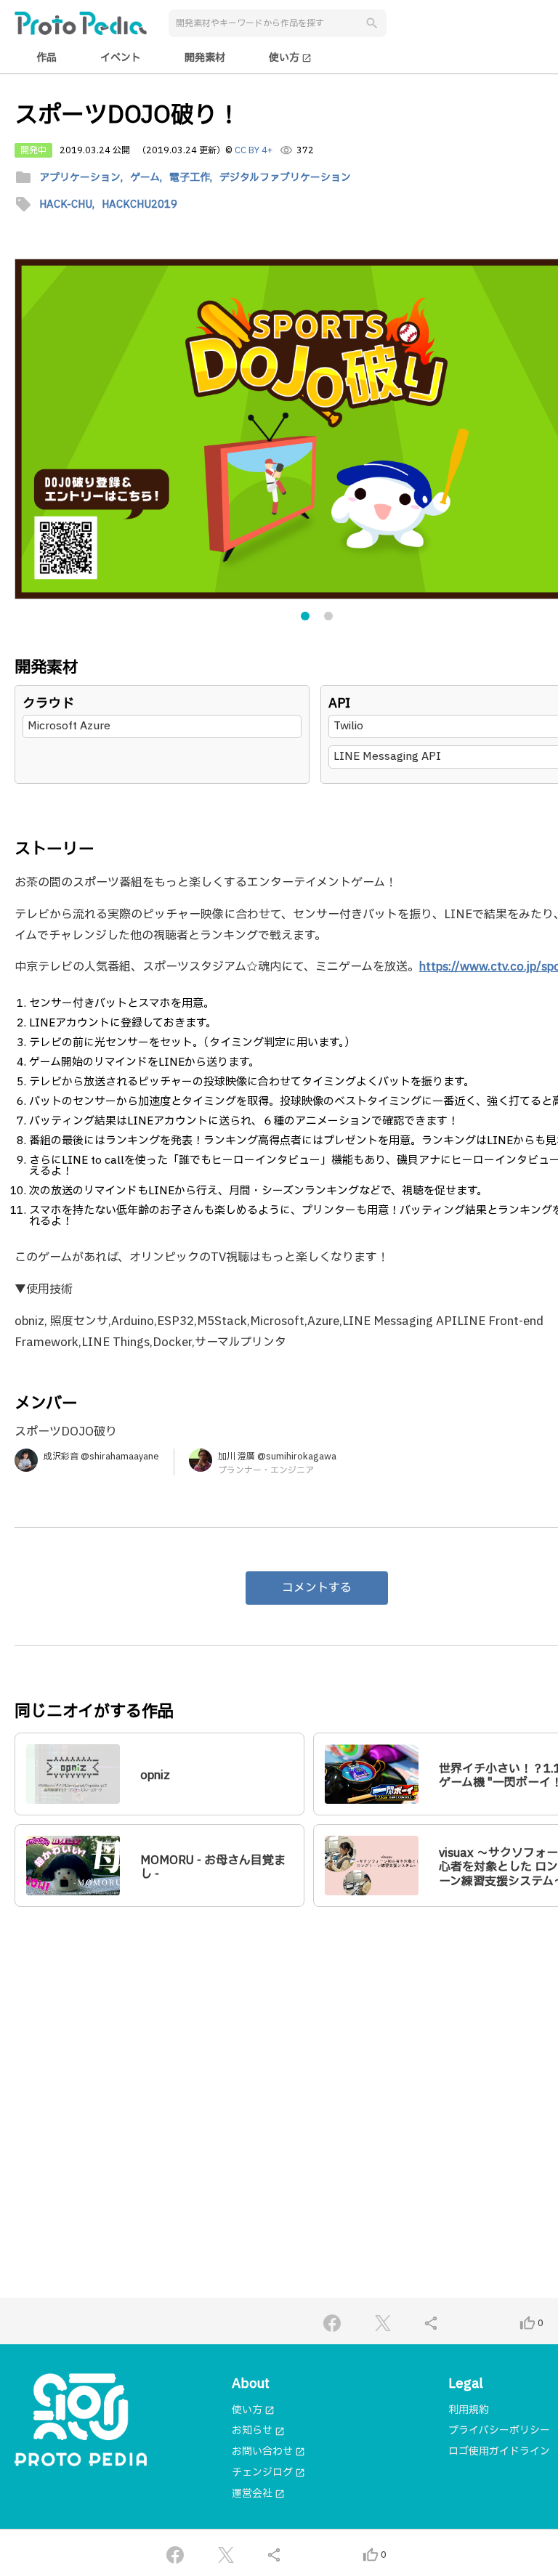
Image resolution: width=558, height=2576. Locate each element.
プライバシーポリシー (499, 2430)
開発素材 (205, 58)
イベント (121, 58)
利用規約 (469, 2410)
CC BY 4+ (254, 150)
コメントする (317, 1588)
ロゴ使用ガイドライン (499, 2451)
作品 (46, 58)
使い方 (290, 58)
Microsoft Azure (69, 726)
